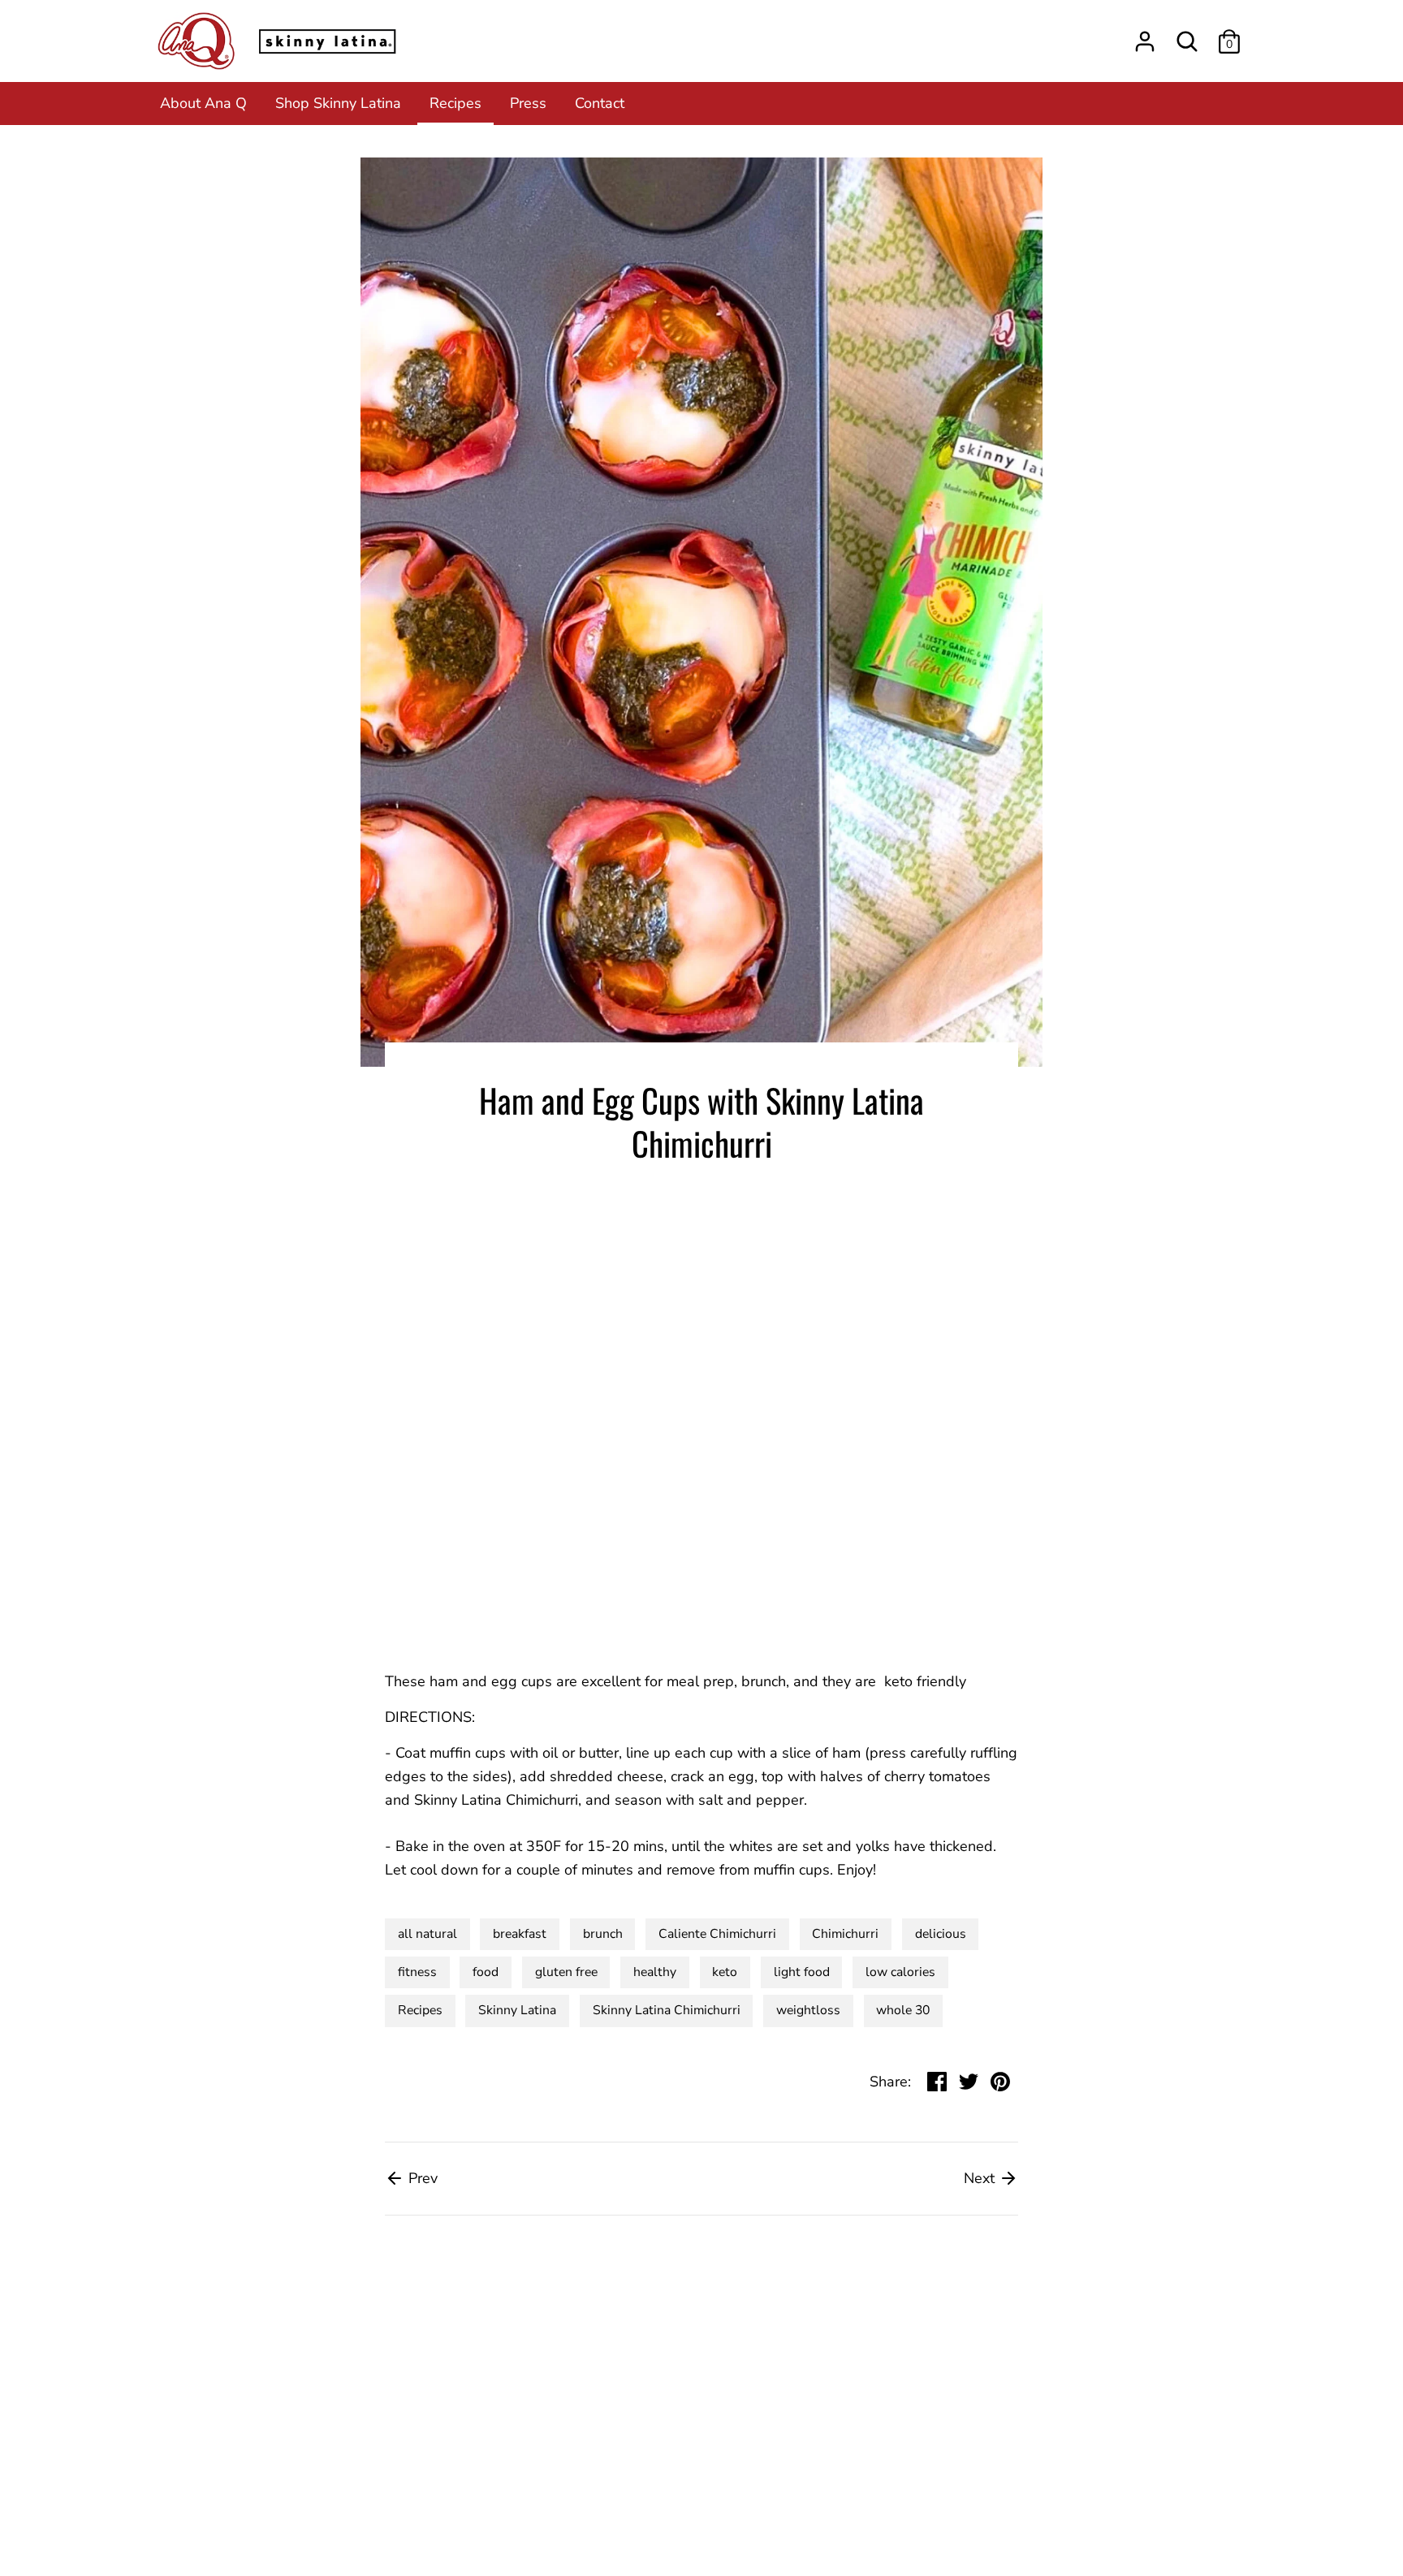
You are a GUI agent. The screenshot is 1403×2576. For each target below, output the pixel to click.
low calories (900, 1972)
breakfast (520, 1934)
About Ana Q (203, 103)
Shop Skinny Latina (338, 103)
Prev (421, 2178)
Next (981, 2178)
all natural (427, 1934)
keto (725, 1972)
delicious (941, 1934)
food (486, 1972)
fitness (417, 1972)
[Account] (1145, 37)
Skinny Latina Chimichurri (667, 2010)
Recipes (455, 103)
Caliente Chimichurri (717, 1934)
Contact (600, 103)
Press (528, 103)
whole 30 (903, 2010)
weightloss (808, 2010)
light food (802, 1972)
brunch (603, 1934)
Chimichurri (845, 1934)
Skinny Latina (517, 2010)
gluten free (566, 1972)
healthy (655, 1972)
